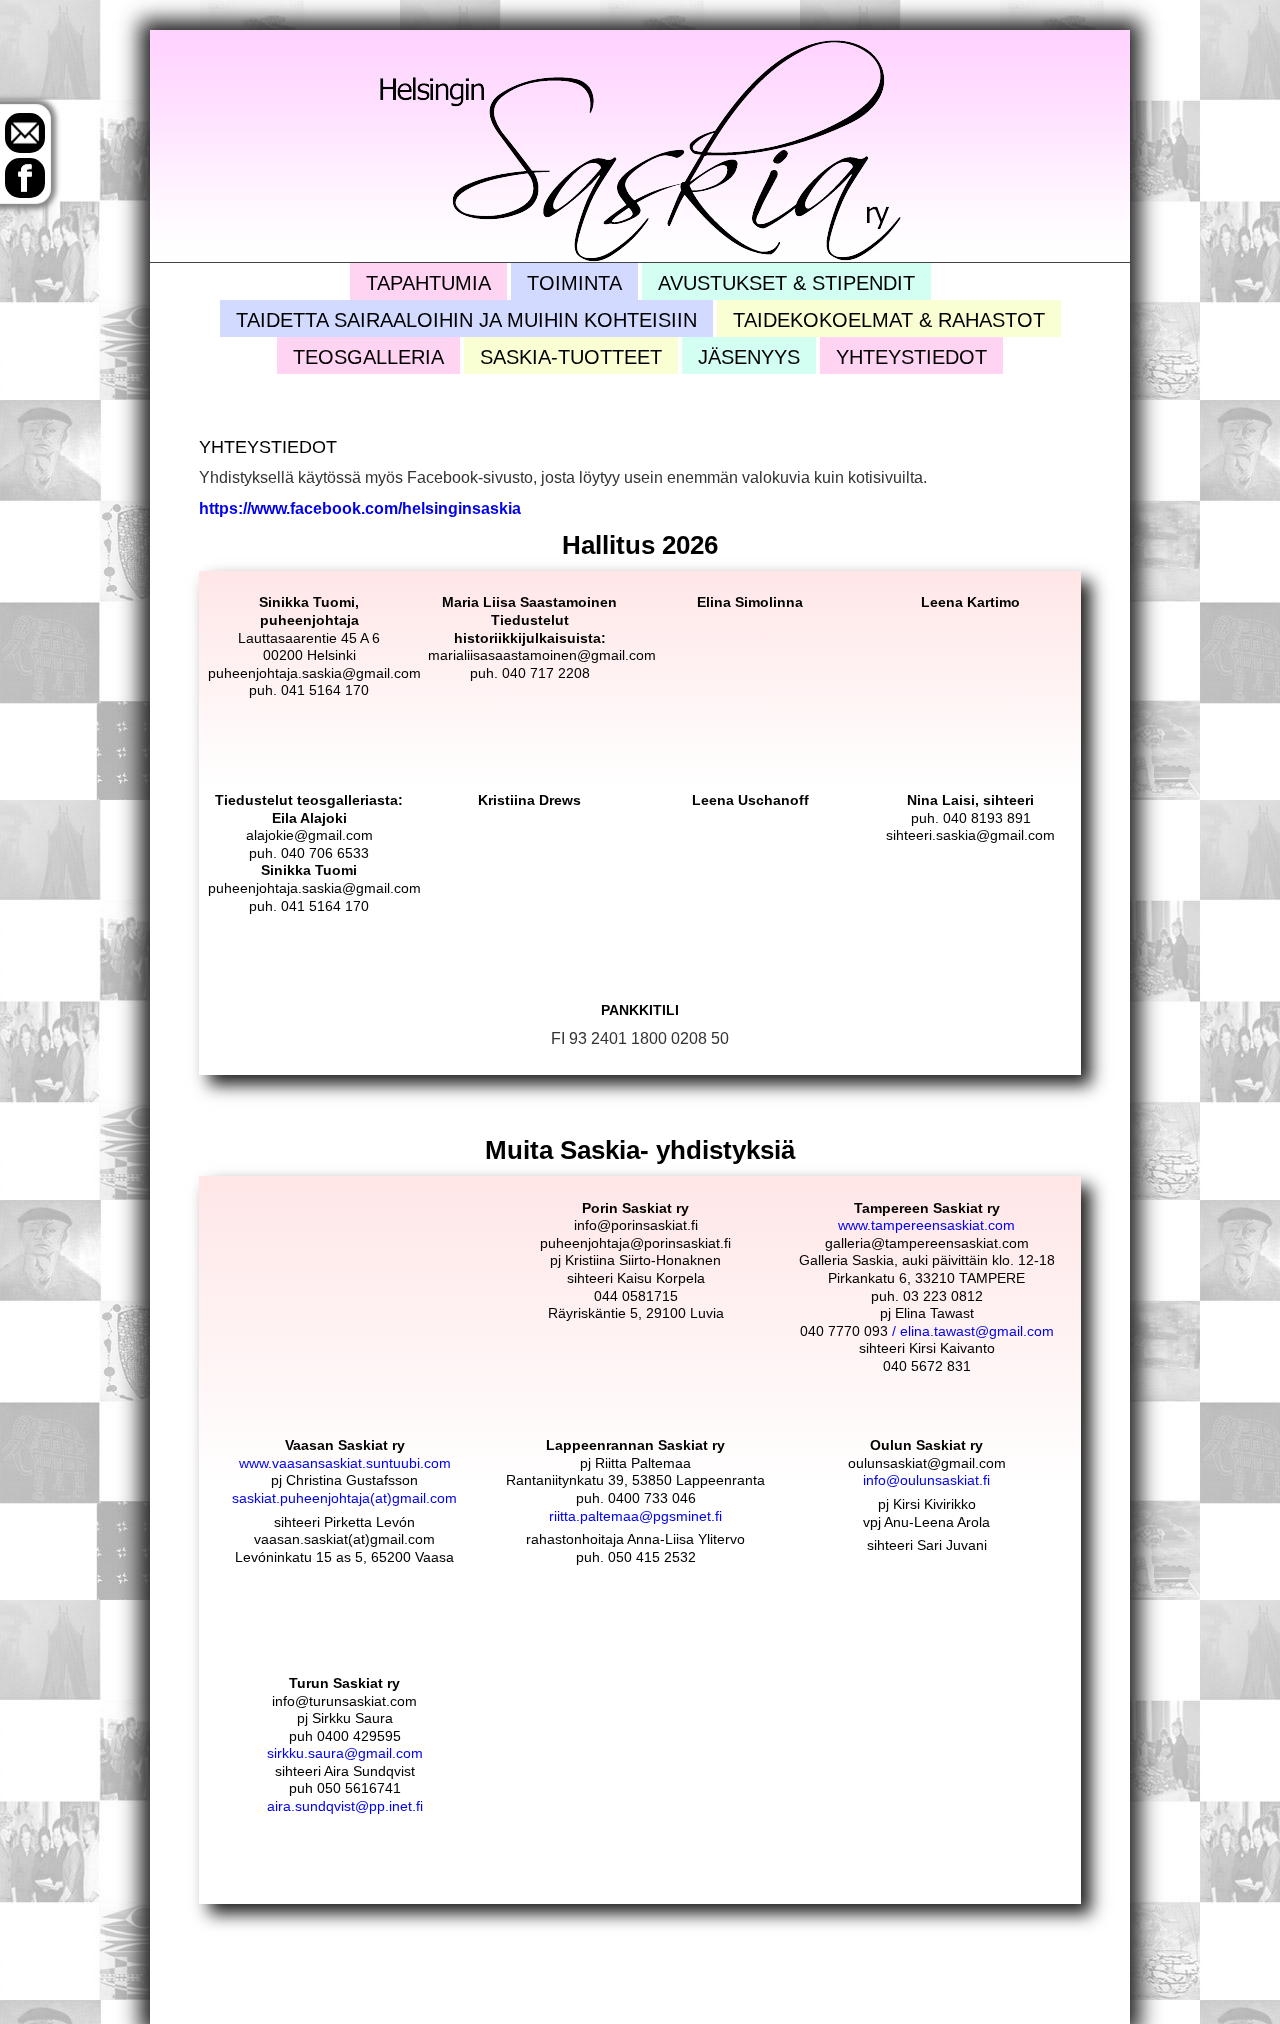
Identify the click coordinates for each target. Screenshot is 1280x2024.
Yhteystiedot (911, 357)
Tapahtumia (428, 283)
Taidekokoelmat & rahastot (889, 320)
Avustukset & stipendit (786, 283)
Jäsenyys (749, 357)
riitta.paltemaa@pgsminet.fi (635, 1516)
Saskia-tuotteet (571, 357)
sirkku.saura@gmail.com (345, 1753)
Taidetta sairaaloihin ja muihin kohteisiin (466, 320)
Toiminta (574, 283)
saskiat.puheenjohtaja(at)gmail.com (344, 1498)
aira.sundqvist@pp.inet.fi (345, 1806)
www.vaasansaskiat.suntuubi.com (345, 1463)
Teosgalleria (368, 357)
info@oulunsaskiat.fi (926, 1480)
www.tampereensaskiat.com (926, 1225)
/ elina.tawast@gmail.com (971, 1331)
